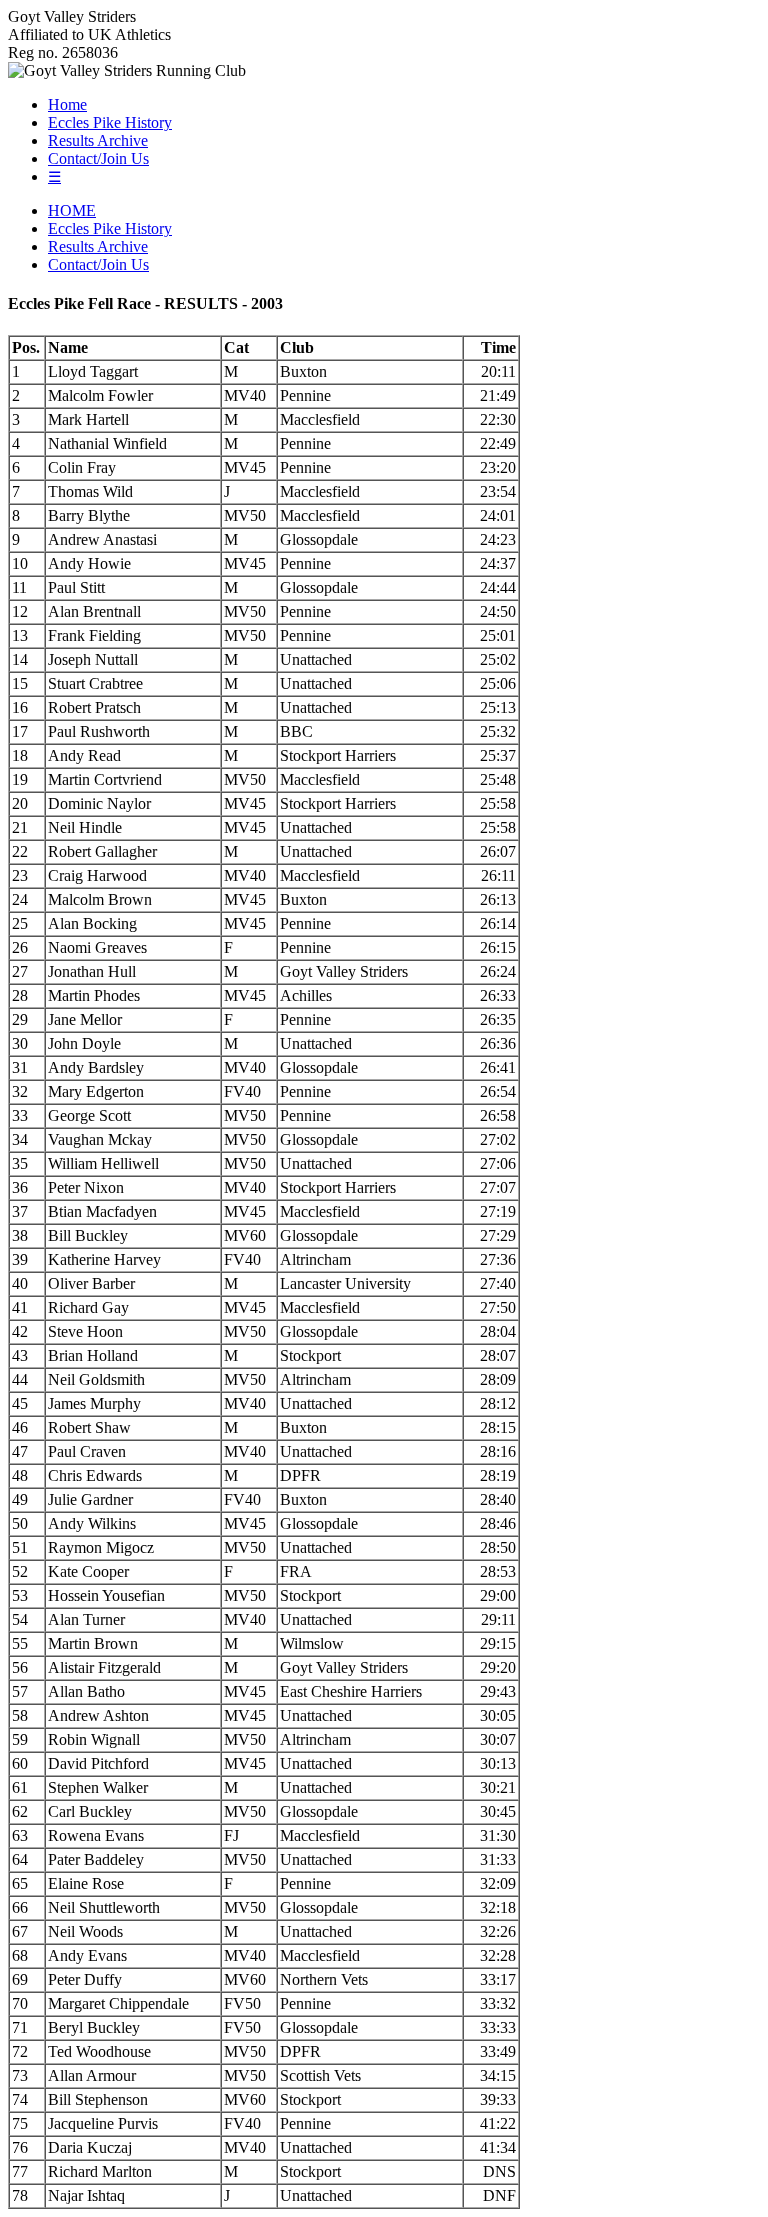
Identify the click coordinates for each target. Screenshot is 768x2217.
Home (67, 104)
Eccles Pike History (110, 122)
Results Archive (98, 140)
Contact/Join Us (98, 158)
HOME (72, 210)
